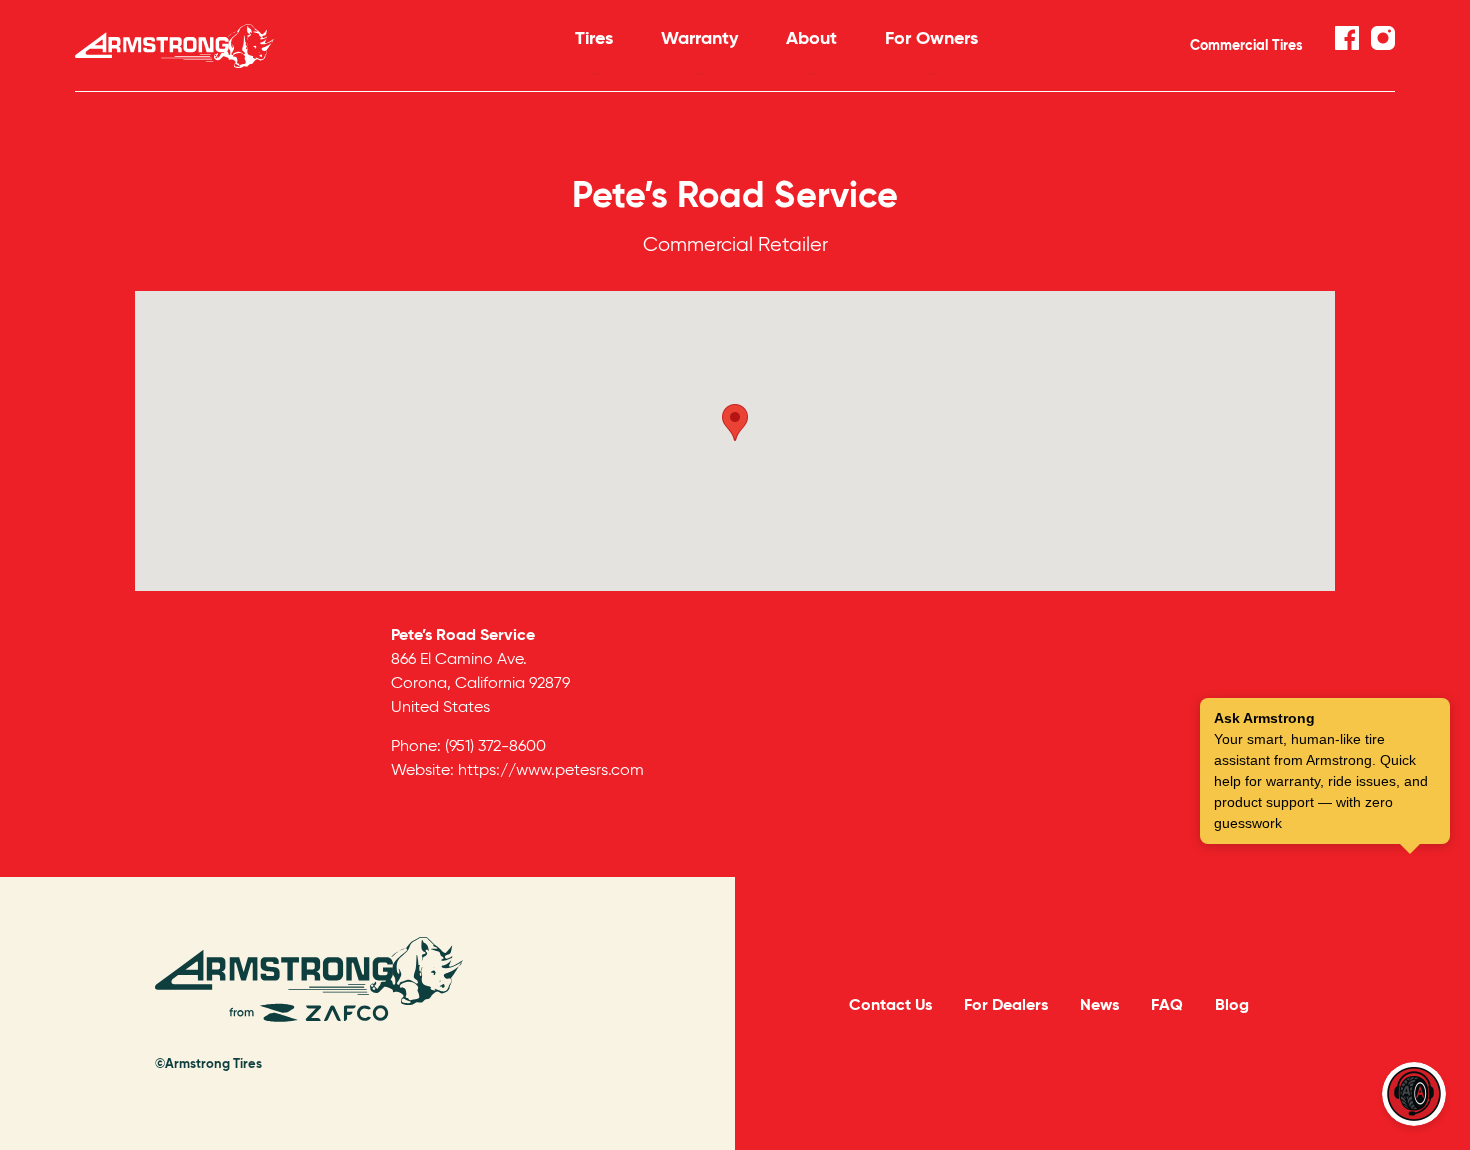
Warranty (699, 37)
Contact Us (890, 1004)
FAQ (1167, 1004)
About (811, 37)
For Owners (931, 37)
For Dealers (1006, 1004)
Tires (594, 37)
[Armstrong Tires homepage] (295, 46)
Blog (1232, 1004)
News (1099, 1004)
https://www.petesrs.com (551, 769)
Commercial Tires (1246, 45)
